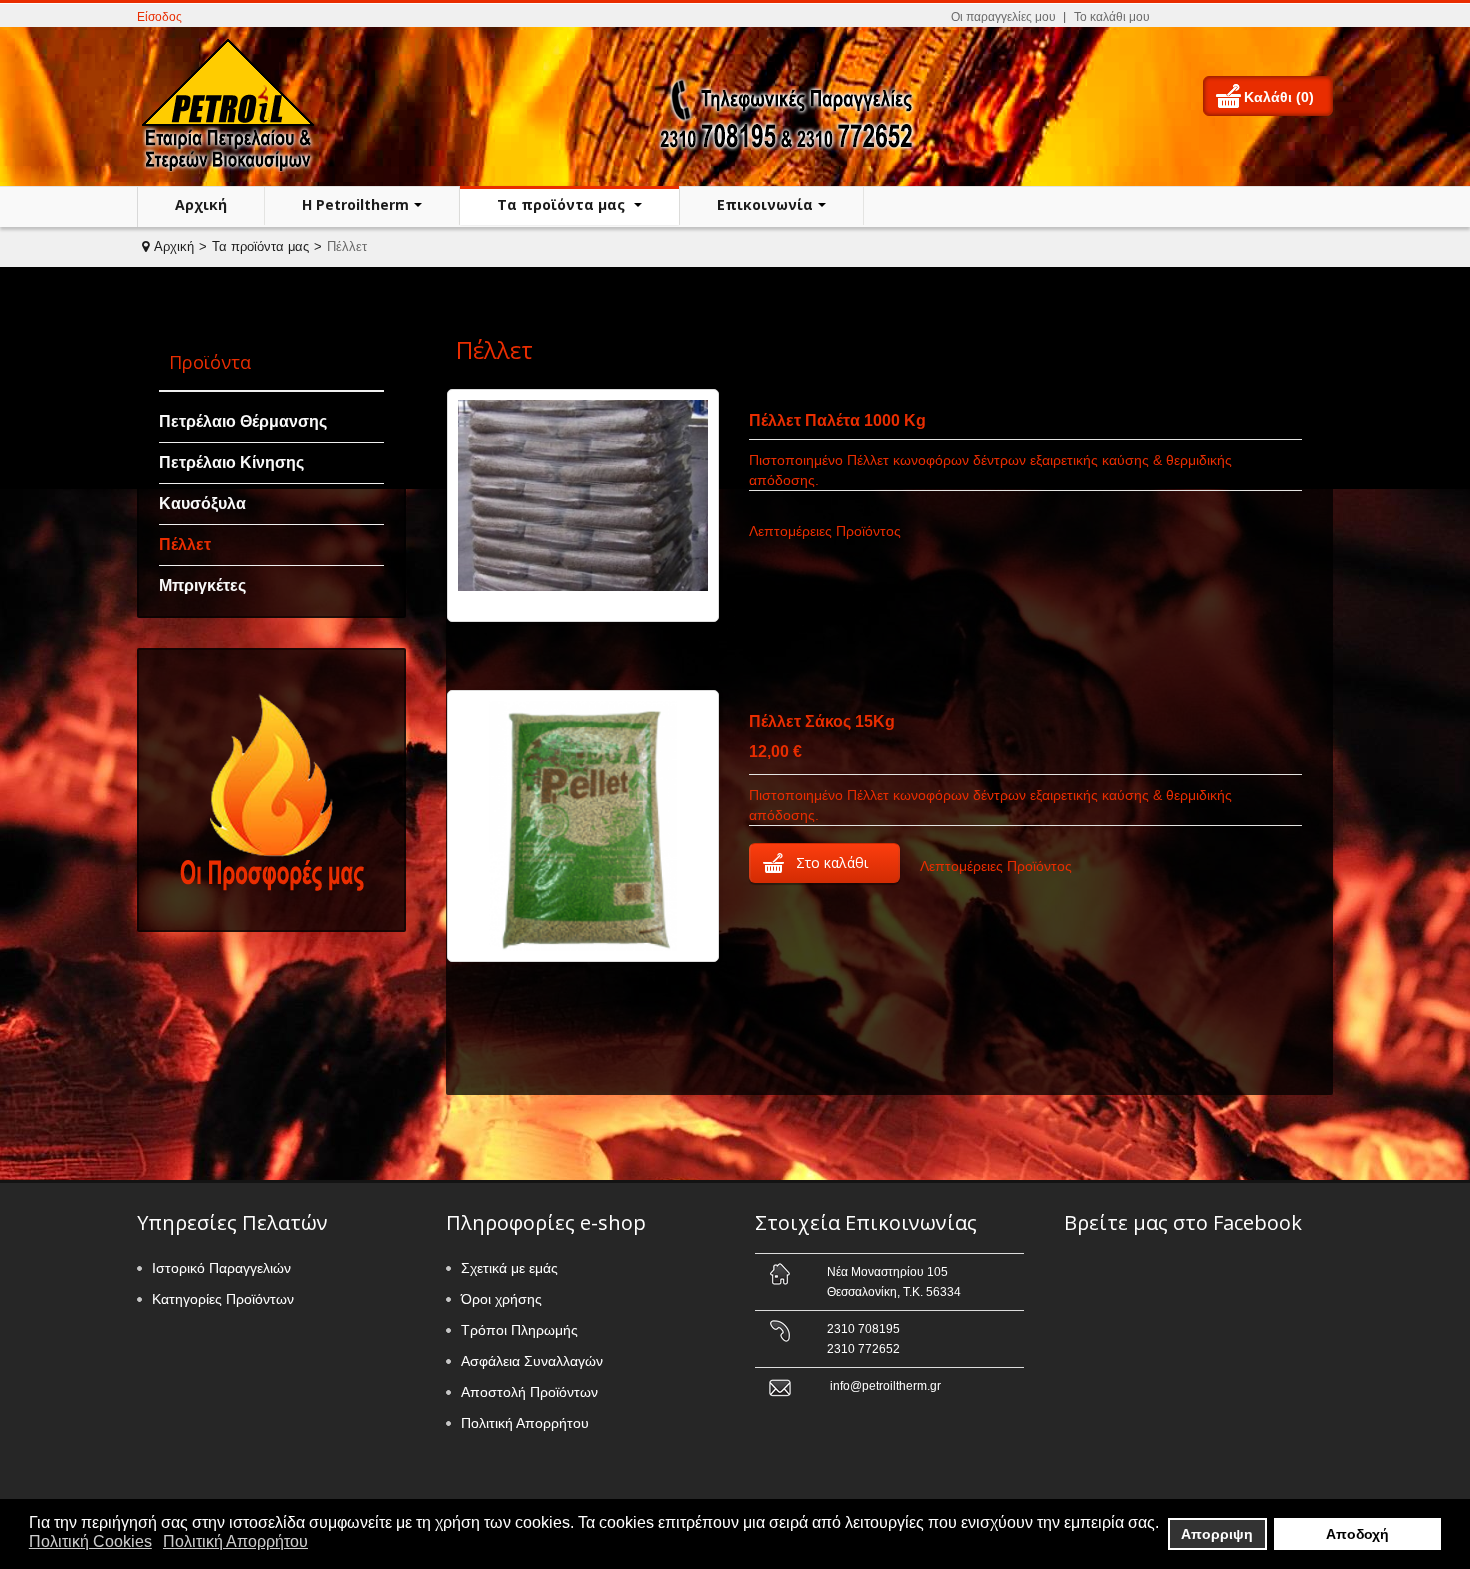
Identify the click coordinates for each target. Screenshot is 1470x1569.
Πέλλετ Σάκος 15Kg (822, 721)
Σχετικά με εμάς (509, 1268)
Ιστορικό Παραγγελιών (221, 1268)
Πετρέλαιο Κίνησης (231, 462)
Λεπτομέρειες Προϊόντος (825, 531)
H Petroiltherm (355, 204)
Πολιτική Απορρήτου (525, 1423)
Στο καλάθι (832, 862)
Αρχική (201, 204)
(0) (1305, 97)
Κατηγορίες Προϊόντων (223, 1299)
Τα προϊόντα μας (563, 204)
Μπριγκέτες (202, 585)
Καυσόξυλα (202, 503)
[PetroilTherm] (234, 104)
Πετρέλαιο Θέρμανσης (243, 421)
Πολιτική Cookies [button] (90, 1541)
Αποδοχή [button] (1357, 1534)
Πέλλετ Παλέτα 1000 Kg (837, 420)
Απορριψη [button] (1217, 1534)
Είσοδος (159, 17)
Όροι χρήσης (501, 1299)
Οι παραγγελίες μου (1003, 17)
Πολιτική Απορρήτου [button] (235, 1541)
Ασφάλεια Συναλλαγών (532, 1361)
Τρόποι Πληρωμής (519, 1330)
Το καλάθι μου (1112, 17)
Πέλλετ (185, 544)
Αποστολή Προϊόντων (529, 1392)
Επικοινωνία (765, 204)
